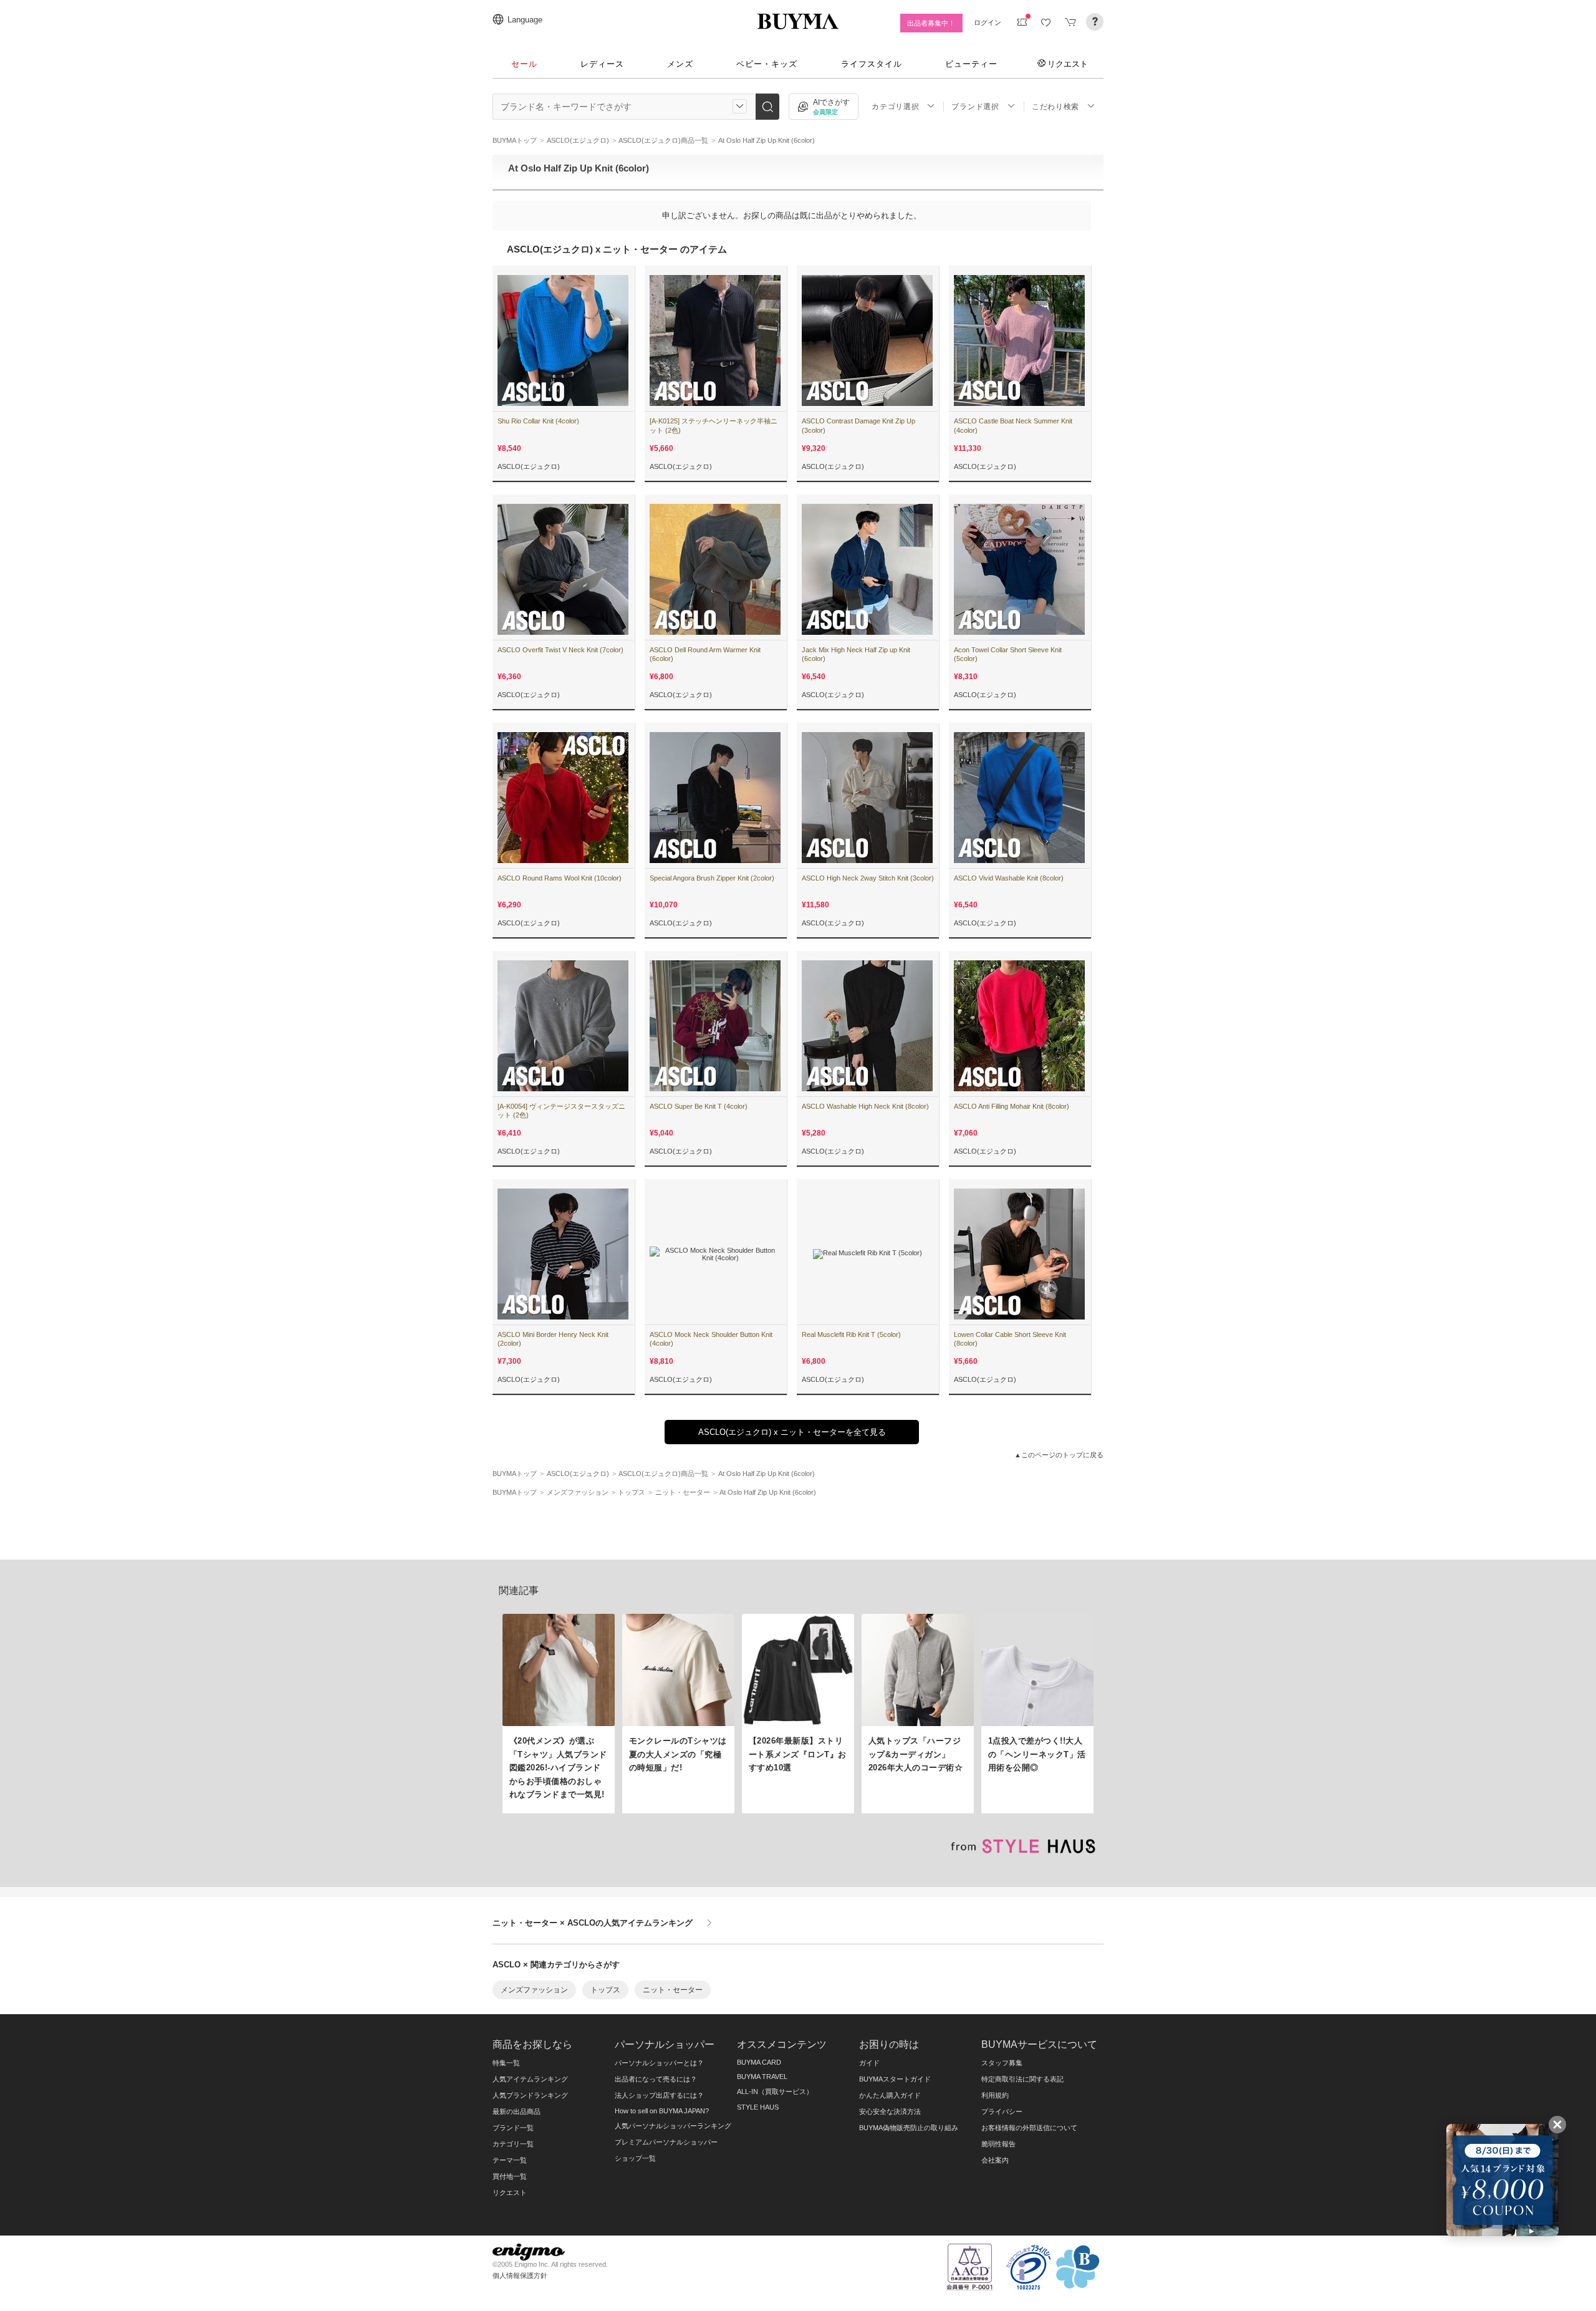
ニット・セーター (673, 1990)
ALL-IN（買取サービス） (775, 2091)
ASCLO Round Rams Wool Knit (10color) (560, 878)
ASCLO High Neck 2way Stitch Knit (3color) (868, 878)
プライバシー (1002, 2111)
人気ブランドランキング (530, 2095)
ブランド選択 (975, 107)
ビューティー (971, 64)
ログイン (988, 22)
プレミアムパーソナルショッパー (666, 2142)
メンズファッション (534, 1990)
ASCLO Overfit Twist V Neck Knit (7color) (560, 650)
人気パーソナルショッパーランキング (673, 2126)
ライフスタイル (872, 64)
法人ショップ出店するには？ (659, 2095)
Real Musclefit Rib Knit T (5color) (851, 1334)
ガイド (869, 2063)
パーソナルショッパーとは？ (659, 2063)
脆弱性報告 (998, 2144)
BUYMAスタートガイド (895, 2079)
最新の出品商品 (517, 2111)
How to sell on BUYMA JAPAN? (662, 2111)
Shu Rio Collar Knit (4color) (538, 421)
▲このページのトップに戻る (1059, 1455)
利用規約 (995, 2095)
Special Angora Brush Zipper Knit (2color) (712, 878)
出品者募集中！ (931, 23)
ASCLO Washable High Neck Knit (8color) (865, 1106)
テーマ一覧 (510, 2160)
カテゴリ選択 (895, 107)
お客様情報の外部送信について (1029, 2128)
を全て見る (792, 1432)
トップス (605, 1990)
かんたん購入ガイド (890, 2095)
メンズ (680, 64)
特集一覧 (506, 2063)
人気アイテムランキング (530, 2079)
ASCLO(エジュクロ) (529, 466)
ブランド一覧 (513, 2128)
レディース (602, 64)
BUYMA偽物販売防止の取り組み (909, 2128)
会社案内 (995, 2160)
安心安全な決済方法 (890, 2111)
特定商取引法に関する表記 (1022, 2079)
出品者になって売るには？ (656, 2079)
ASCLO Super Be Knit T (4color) (699, 1106)
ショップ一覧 (635, 2158)
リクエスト (1068, 64)
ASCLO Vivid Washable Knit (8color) (1009, 878)
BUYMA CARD (759, 2062)
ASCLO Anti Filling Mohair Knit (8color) (1012, 1106)
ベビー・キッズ (767, 64)
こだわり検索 (1055, 107)
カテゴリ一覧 (513, 2144)
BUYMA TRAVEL (762, 2077)
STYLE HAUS (758, 2107)
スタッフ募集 (1002, 2063)
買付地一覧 (510, 2176)
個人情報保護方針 (520, 2275)
